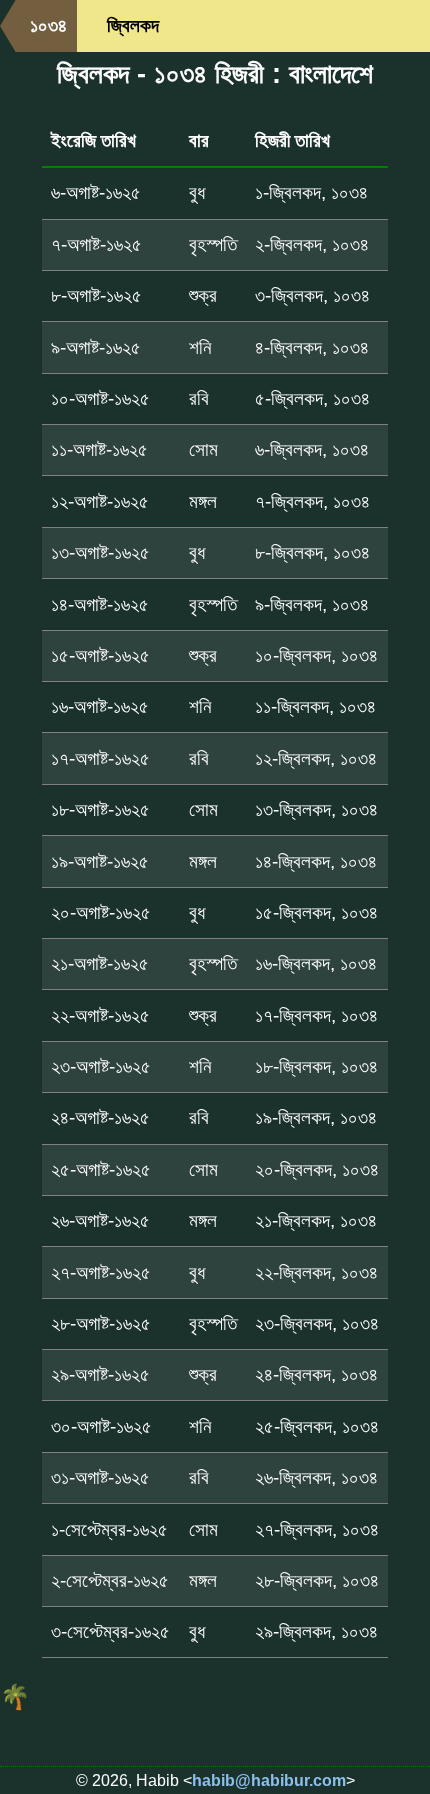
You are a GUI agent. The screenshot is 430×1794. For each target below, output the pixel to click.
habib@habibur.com (269, 1780)
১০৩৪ (48, 25)
